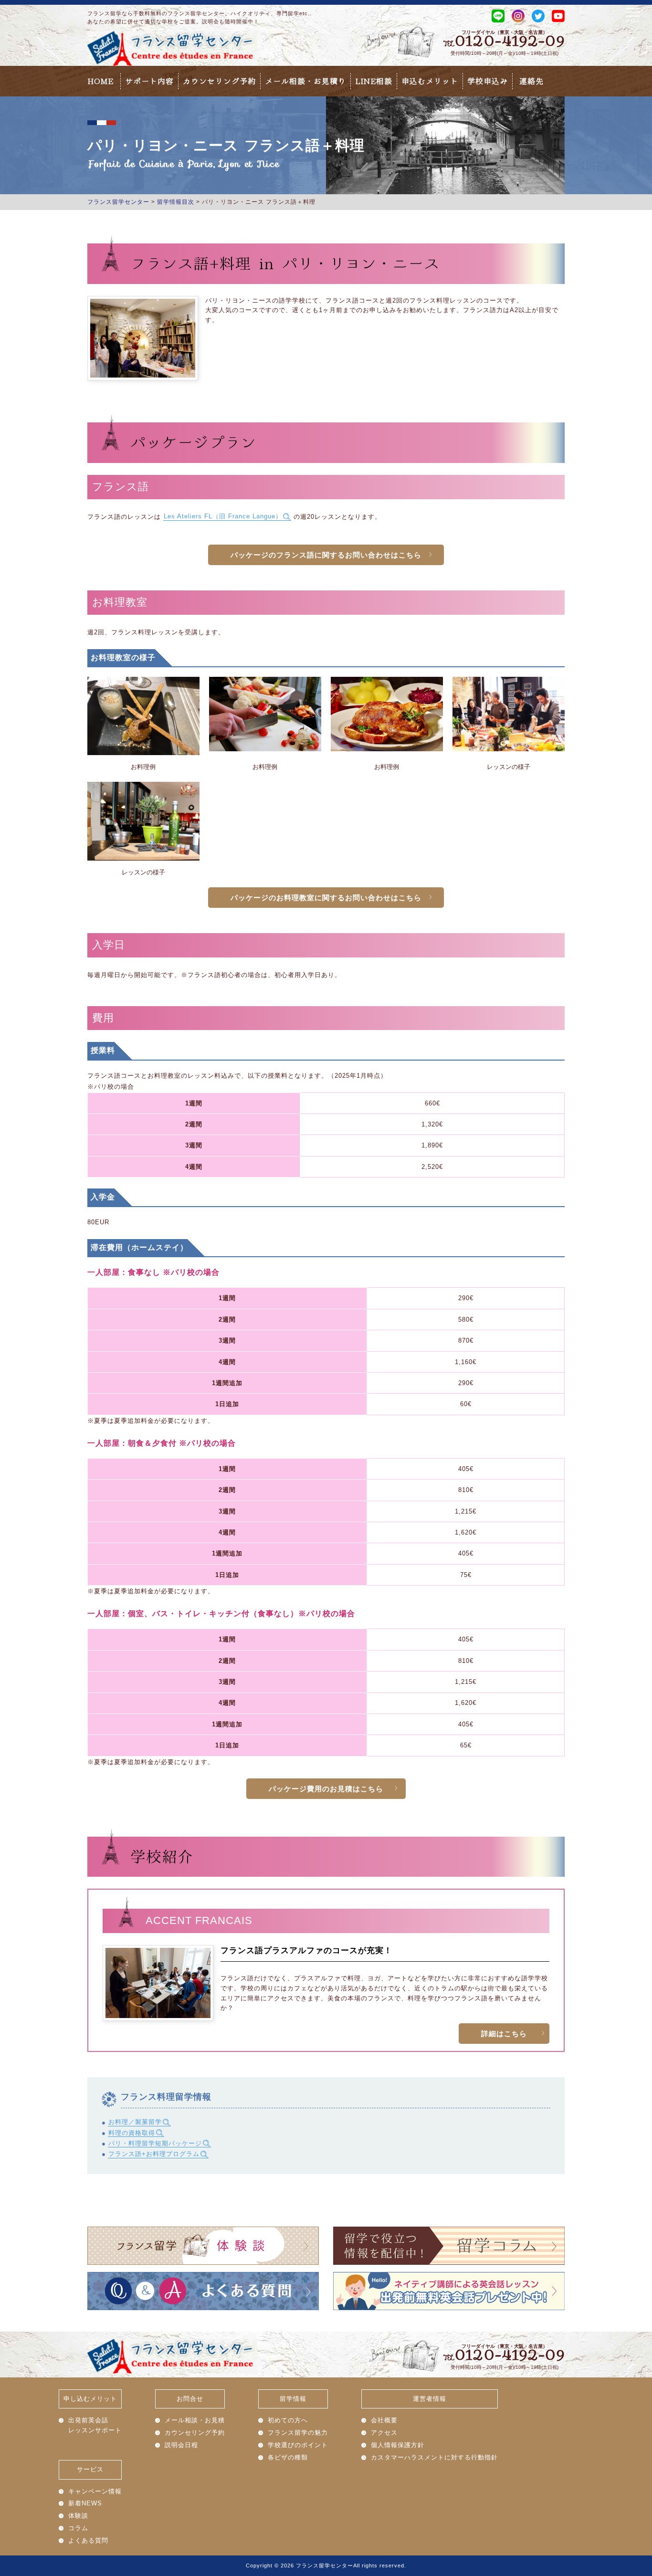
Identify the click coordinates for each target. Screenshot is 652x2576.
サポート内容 (149, 81)
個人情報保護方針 (398, 2445)
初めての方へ (288, 2420)
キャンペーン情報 (95, 2491)
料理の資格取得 (132, 2133)
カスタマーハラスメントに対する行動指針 (434, 2457)
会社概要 (384, 2420)
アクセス (384, 2433)
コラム (78, 2528)
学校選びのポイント (298, 2445)
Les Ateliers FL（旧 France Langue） (223, 517)
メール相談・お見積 (195, 2420)
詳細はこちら (504, 2034)
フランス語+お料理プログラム (154, 2154)
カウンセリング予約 (219, 81)
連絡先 (531, 81)
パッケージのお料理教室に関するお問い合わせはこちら (326, 898)
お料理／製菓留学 (135, 2122)
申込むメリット (430, 81)
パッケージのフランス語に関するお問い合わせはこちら (326, 555)
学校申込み (488, 81)
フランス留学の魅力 (298, 2433)
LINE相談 (374, 81)
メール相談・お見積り (305, 81)
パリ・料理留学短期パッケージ (155, 2143)
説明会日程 (181, 2445)
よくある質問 (88, 2540)
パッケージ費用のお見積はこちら (326, 1789)
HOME (100, 81)
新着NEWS (85, 2503)
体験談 (78, 2516)
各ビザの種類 (288, 2457)
